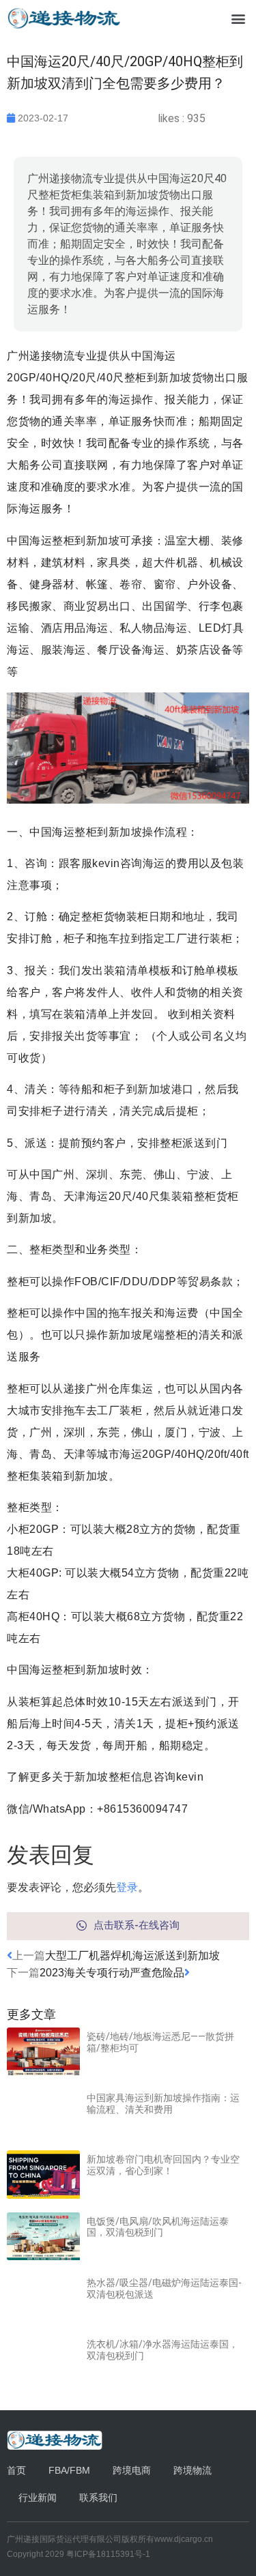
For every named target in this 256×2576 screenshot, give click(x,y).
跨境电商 (132, 2470)
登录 (127, 1887)
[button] (238, 18)
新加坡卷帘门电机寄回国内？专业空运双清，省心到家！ (163, 2165)
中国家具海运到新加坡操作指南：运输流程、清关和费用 (163, 2104)
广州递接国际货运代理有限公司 (64, 2539)
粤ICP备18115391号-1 (108, 2554)
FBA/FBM (69, 2470)
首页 (16, 2470)
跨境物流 (193, 2470)
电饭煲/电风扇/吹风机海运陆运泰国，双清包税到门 (158, 2227)
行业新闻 (38, 2498)
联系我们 (98, 2498)
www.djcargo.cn (184, 2539)
